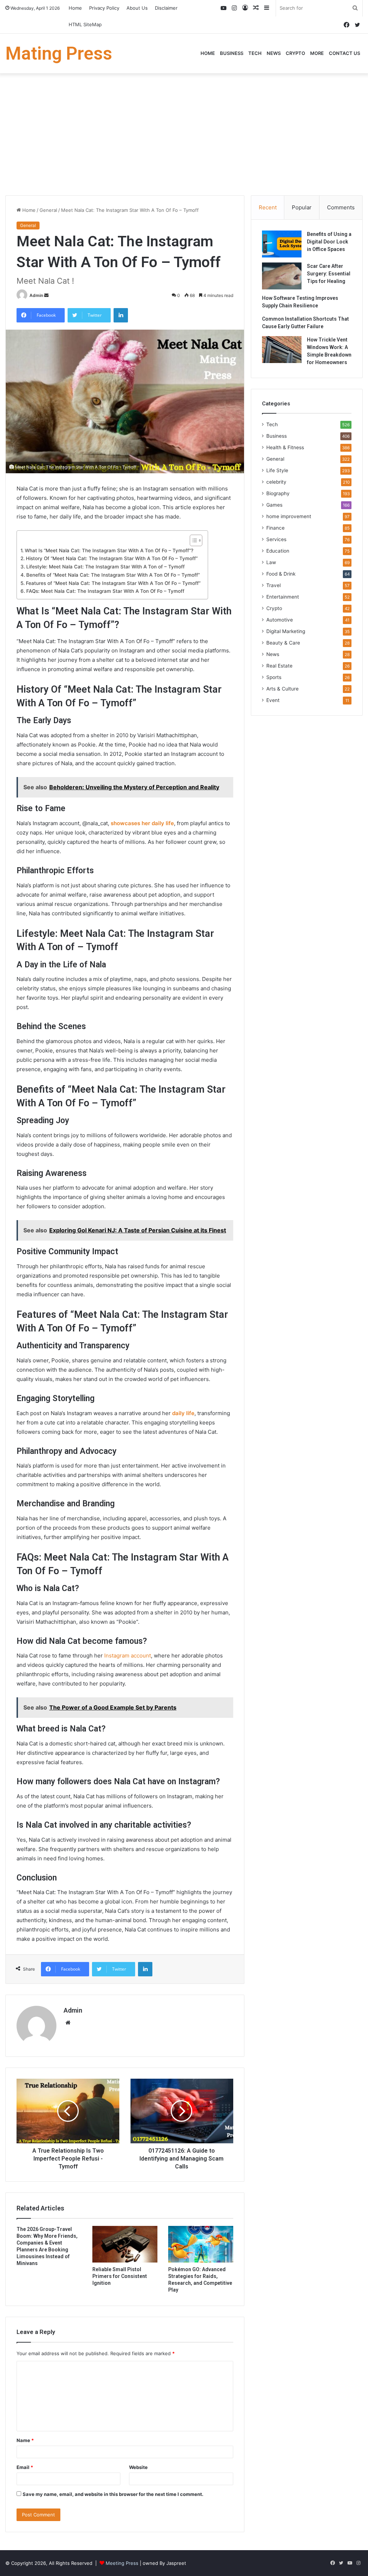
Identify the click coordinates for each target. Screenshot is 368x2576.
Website (138, 2467)
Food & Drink (281, 574)
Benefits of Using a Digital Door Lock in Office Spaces (329, 242)
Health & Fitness (285, 447)
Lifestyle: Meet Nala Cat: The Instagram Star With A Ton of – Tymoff (105, 567)
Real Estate (279, 666)
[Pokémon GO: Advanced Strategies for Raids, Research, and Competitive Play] (201, 2244)
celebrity (276, 482)
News (274, 53)
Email (25, 2467)
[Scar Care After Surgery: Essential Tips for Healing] (282, 276)
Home (75, 8)
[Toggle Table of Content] (192, 540)
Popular (302, 207)
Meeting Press (122, 2563)
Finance (275, 528)
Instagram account (128, 1656)
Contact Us (344, 53)
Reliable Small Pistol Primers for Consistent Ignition (120, 2276)
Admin (36, 295)
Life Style (277, 470)
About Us (137, 8)
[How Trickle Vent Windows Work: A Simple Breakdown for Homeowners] (282, 350)
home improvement (289, 516)
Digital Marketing (286, 631)
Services (276, 539)
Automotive (280, 620)
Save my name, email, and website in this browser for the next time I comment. (113, 2494)
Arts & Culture (282, 689)
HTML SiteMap (85, 24)
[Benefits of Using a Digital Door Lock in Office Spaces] (282, 244)
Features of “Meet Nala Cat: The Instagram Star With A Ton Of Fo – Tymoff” (113, 583)
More (317, 53)
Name (25, 2440)
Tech (255, 53)
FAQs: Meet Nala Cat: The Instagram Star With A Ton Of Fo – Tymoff (105, 591)
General (48, 210)
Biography (278, 493)
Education (278, 551)
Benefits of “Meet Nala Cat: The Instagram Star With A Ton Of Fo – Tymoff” (113, 575)
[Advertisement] (184, 134)
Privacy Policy (104, 8)
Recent (268, 207)
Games (274, 505)
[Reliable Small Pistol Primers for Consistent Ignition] (125, 2244)
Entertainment (283, 597)
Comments (341, 207)
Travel (273, 585)
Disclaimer (166, 8)
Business (232, 53)
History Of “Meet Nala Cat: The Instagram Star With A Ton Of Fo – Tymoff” (112, 558)
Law (271, 562)
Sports (274, 677)
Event (273, 700)
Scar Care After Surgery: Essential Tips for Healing (329, 274)
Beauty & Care (283, 643)
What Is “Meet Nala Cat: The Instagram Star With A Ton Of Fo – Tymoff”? (109, 550)
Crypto (295, 53)
